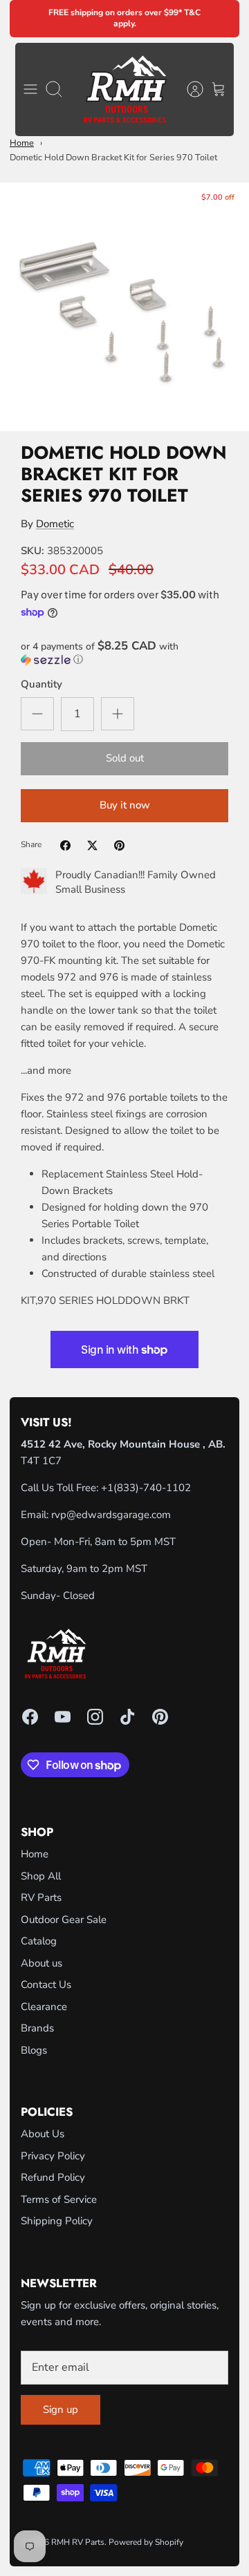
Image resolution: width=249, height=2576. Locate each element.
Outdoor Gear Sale (64, 1920)
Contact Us (46, 1985)
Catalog (39, 1941)
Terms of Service (59, 2199)
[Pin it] (119, 845)
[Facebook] (30, 1717)
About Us (43, 2134)
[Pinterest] (160, 1717)
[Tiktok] (128, 1717)
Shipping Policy (57, 2221)
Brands (37, 2028)
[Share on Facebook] (65, 845)
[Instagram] (95, 1717)
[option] (124, 307)
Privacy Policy (53, 2156)
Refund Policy (53, 2177)
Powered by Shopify (146, 2542)
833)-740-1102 (154, 1488)
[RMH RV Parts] (125, 89)
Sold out (125, 758)
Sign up (61, 2409)
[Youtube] (63, 1717)
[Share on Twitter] (92, 845)
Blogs (34, 2050)
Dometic (55, 524)
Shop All (41, 1876)
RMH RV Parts (78, 2542)
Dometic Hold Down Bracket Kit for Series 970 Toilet (113, 158)
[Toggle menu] (30, 89)
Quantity (41, 684)
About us (41, 1963)
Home (22, 143)
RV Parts (41, 1897)
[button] (124, 653)
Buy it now (125, 805)
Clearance (44, 2007)
